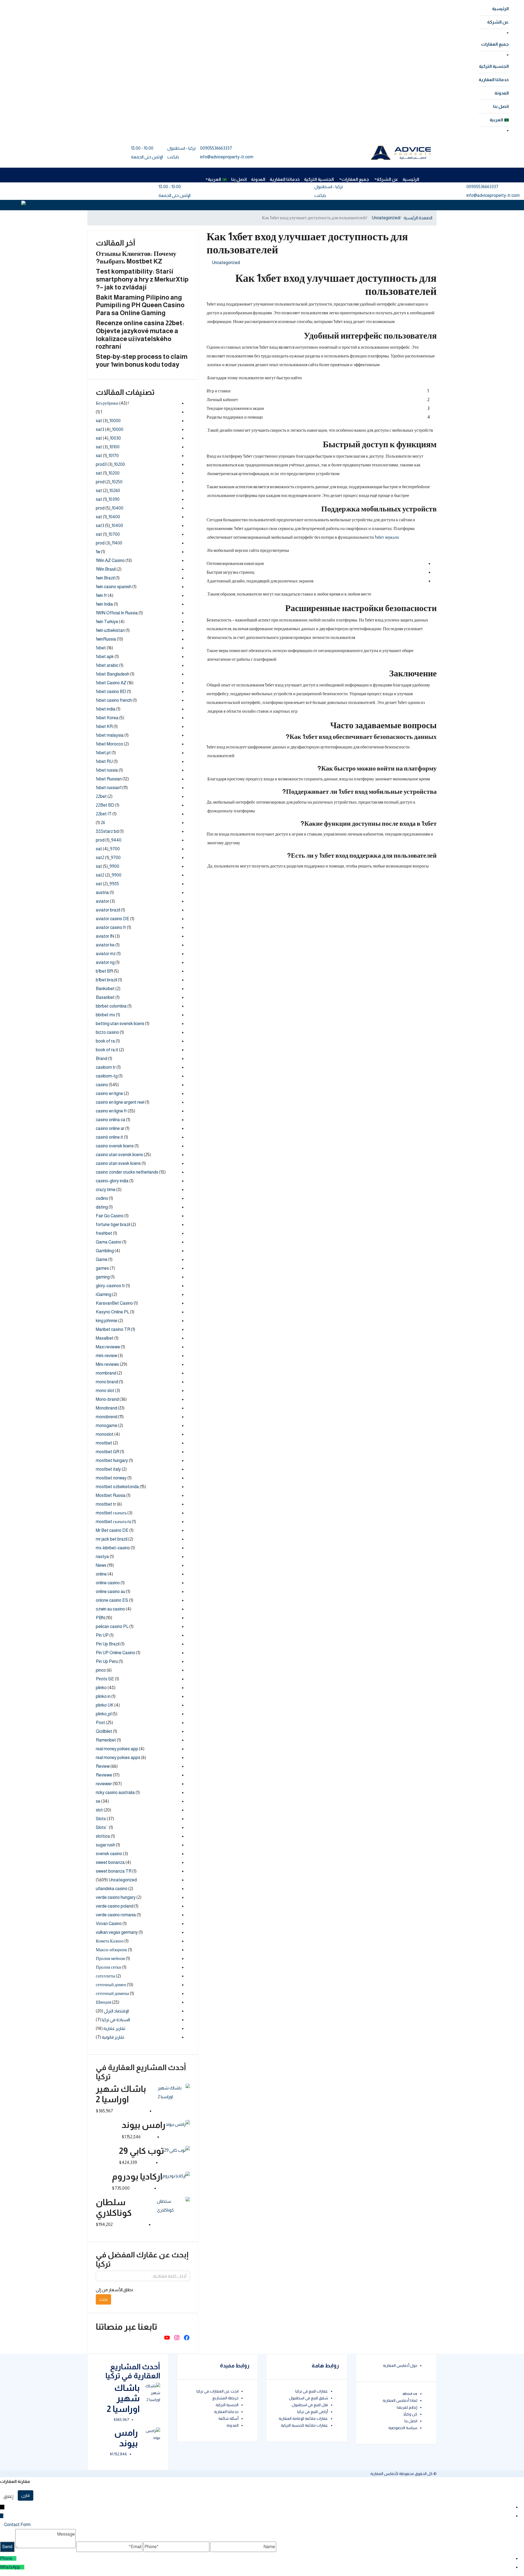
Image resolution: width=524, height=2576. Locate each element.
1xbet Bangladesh (113, 674)
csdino (102, 1198)
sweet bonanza (110, 1862)
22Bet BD (105, 805)
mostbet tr (106, 1504)
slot (99, 1810)
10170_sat (107, 456)
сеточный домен (111, 1985)
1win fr (101, 595)
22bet (101, 796)
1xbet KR (104, 726)
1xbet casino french (114, 700)
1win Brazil (105, 578)
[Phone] (14, 2558)
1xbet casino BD (111, 692)
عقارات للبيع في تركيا (312, 2391)
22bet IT (104, 814)
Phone (6, 2558)
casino (102, 1085)
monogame (107, 1425)
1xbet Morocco (109, 744)
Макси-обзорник (111, 1950)
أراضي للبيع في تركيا (313, 2412)
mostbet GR (108, 1452)
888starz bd (107, 831)
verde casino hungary (116, 1897)
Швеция (103, 2002)
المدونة (502, 93)
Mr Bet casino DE (112, 1530)
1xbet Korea (107, 718)
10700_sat (108, 534)
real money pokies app (117, 1749)
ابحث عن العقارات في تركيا (218, 2391)
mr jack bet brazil (112, 1539)
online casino (108, 1583)
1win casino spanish (114, 587)
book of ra (105, 1041)
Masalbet (105, 1338)
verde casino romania (116, 1915)
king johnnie (107, 1321)
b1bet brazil (106, 980)
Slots (101, 1819)
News (101, 1565)
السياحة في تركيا (116, 2020)
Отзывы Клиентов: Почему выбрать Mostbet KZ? (136, 257)
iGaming (104, 1294)
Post (100, 1723)
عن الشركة (498, 22)
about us (410, 2394)
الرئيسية (500, 9)
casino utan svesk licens (118, 1163)
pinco (101, 1670)
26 (103, 823)
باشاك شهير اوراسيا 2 (123, 2398)
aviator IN (105, 936)
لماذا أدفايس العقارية (400, 2400)
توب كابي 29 (142, 2151)
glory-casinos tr (110, 1286)
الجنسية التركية (494, 66)
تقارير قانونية (113, 2037)
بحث (103, 2299)
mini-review (106, 1356)
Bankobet (105, 989)
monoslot (105, 1434)
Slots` (102, 1827)
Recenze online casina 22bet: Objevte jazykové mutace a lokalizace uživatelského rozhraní (140, 335)
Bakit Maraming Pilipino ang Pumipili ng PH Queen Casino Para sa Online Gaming (140, 305)
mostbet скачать (111, 1513)
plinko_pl (104, 1714)
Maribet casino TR (113, 1329)
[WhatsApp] (22, 2567)
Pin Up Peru (107, 1661)
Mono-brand (107, 1399)
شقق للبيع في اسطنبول (309, 2398)
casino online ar (110, 1128)
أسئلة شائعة (228, 2418)
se (98, 1801)
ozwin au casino (110, 1609)
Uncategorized (386, 218)
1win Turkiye (107, 622)
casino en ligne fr (111, 1111)
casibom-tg (107, 1076)
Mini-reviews (107, 1364)
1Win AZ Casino (110, 560)
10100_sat (108, 447)
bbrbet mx (105, 1015)
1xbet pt (103, 753)
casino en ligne (109, 1093)
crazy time (106, 1190)
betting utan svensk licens (120, 1024)
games (102, 1268)
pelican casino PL (112, 1626)
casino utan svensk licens (119, 1155)
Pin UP (102, 1635)
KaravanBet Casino (114, 1303)
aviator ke (105, 945)
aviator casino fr (111, 927)
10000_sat (108, 421)
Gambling (105, 1251)
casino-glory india (112, 1181)
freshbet (104, 1233)
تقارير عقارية (114, 2028)
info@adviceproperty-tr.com (227, 157)
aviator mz (106, 954)
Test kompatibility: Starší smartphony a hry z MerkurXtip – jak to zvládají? (142, 279)
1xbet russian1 (109, 788)
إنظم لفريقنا (407, 2407)
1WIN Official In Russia (117, 613)
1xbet (101, 648)
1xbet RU (104, 761)
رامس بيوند (144, 2125)
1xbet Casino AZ (111, 683)
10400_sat (108, 517)
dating (102, 1207)
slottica (103, 1836)
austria (102, 892)
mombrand (106, 1373)
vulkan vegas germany (117, 1932)
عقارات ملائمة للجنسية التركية (304, 2425)
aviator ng (105, 962)
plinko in (103, 1696)
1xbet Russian (109, 779)
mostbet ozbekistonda (117, 1487)
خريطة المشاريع (225, 2398)
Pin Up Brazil (108, 1644)
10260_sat (108, 491)
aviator (102, 901)
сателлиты (105, 1976)
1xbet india (106, 709)
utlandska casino (112, 1889)
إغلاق (8, 2496)
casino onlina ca (111, 1120)
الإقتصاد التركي (116, 2011)
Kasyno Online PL (113, 1312)
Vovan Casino (109, 1924)
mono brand (107, 1382)
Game (102, 1259)
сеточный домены (112, 1993)
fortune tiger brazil (113, 1225)
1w (98, 552)
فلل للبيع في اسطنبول (310, 2405)
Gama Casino (109, 1242)
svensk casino (109, 1854)
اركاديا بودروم (137, 2177)
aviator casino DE (113, 919)
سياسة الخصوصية (403, 2428)
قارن (26, 2495)
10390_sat (108, 499)
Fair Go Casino (110, 1216)
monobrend (107, 1417)
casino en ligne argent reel (120, 1102)
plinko (101, 1688)
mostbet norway (111, 1478)
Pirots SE (105, 1679)
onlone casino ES (112, 1600)
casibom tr (106, 1067)
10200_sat (108, 473)
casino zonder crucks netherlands (127, 1172)
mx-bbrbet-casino (113, 1548)
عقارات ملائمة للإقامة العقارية (303, 2418)
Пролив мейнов (110, 1958)
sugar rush (105, 1845)
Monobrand (106, 1408)
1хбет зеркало (387, 537)
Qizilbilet (104, 1731)
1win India (104, 604)
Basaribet (105, 997)
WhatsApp (10, 2567)
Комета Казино (110, 1941)
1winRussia (106, 639)
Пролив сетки (109, 1967)
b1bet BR (104, 971)
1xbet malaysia (110, 735)
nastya (102, 1557)
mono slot (105, 1391)
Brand (102, 1058)
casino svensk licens (115, 1146)
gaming (103, 1277)
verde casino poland (115, 1906)
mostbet (104, 1443)
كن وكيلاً (410, 2414)
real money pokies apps (118, 1758)
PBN (100, 1618)
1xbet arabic (107, 665)
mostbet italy (108, 1469)
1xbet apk (105, 657)
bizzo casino (107, 1032)
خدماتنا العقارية (494, 80)
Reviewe (104, 1775)
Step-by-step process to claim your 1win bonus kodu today (142, 360)
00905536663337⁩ (216, 148)
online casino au (111, 1592)
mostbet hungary (112, 1460)
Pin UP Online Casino (116, 1653)
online (101, 1574)
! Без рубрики (112, 403)
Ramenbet (106, 1740)
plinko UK (105, 1705)
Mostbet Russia (111, 1495)
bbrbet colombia (111, 1006)
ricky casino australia (115, 1792)
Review (103, 1766)
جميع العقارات (495, 44)
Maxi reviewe (108, 1347)
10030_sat (108, 438)
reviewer (104, 1784)
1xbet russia (107, 770)
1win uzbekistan (110, 630)
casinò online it (109, 1137)
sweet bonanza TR (114, 1871)
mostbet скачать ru (113, 1522)
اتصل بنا (501, 106)
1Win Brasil (106, 569)
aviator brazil (108, 910)
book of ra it (107, 1050)
